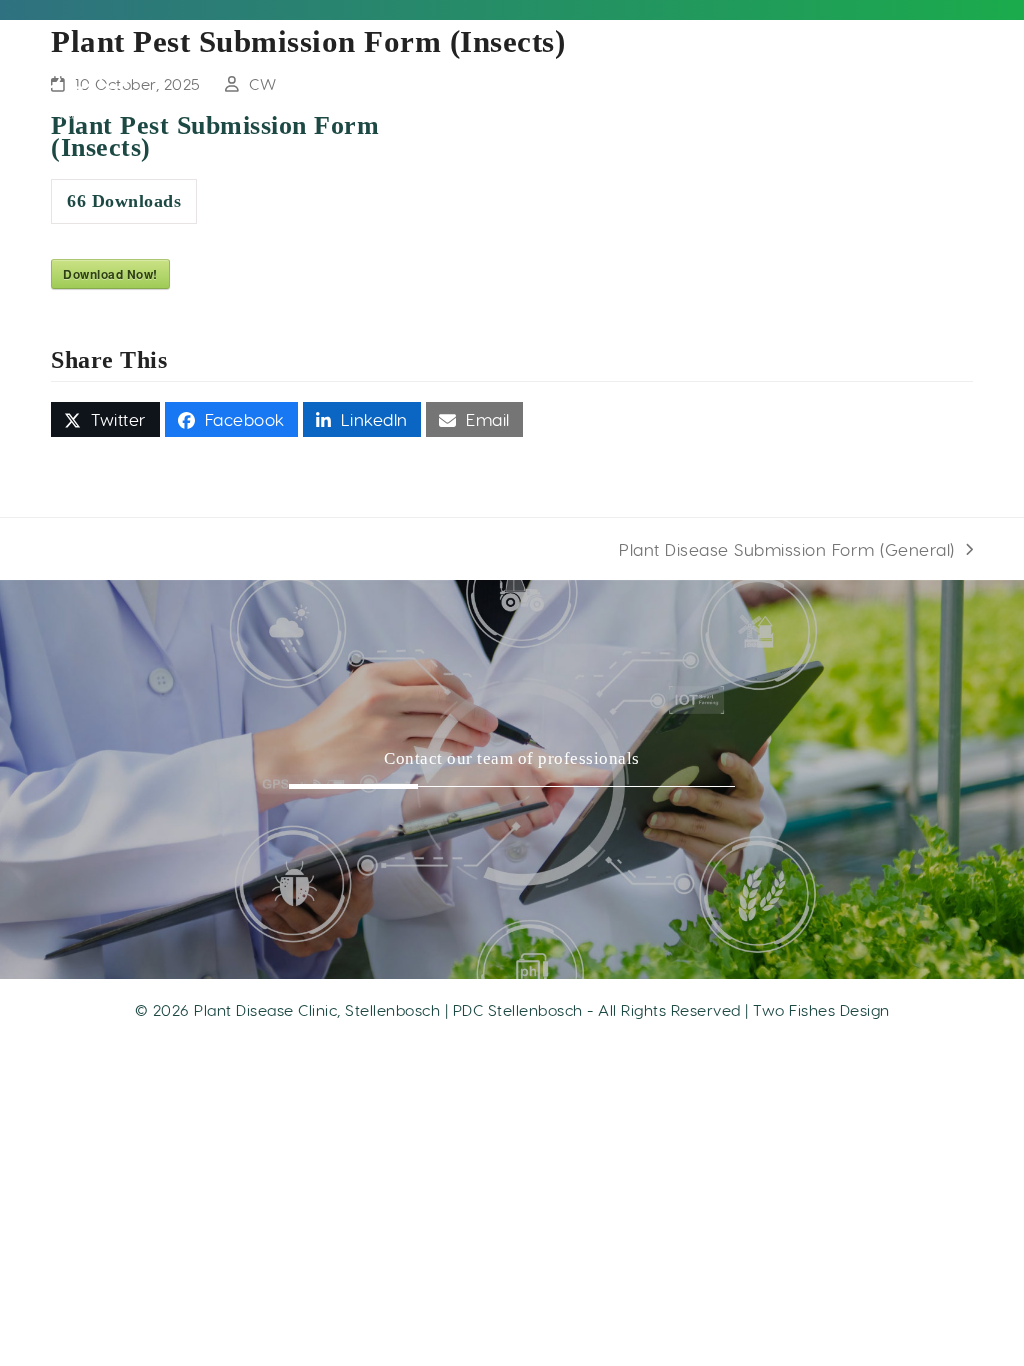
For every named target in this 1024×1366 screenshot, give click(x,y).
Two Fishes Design (821, 1009)
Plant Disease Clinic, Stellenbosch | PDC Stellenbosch (388, 1009)
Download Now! (110, 274)
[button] (105, 419)
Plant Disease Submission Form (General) (787, 549)
